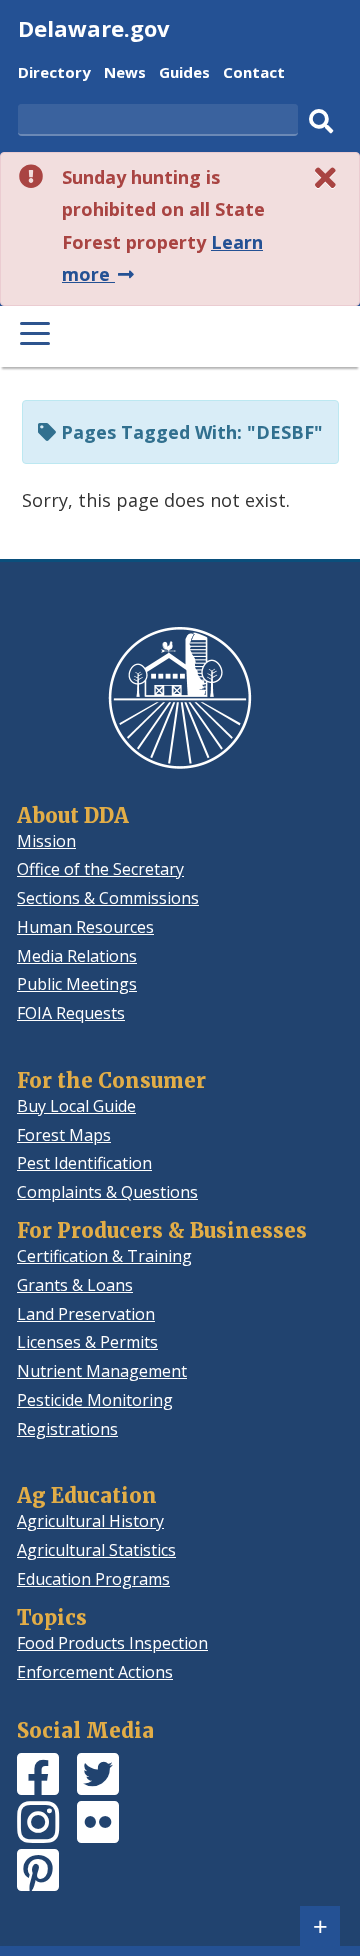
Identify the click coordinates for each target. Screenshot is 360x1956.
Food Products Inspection (112, 1643)
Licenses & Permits (87, 1342)
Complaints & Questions (107, 1192)
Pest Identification (84, 1163)
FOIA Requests (71, 1013)
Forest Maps (64, 1135)
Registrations (67, 1429)
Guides (184, 74)
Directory (54, 74)
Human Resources (85, 927)
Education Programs (93, 1579)
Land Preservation (86, 1314)
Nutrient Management (102, 1371)
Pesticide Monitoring (95, 1400)
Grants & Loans (75, 1285)
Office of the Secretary (100, 869)
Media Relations (77, 956)
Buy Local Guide (76, 1106)
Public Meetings (77, 984)
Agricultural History (90, 1521)
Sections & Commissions (108, 898)
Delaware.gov (94, 28)
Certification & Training (104, 1256)
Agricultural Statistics (96, 1550)
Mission (46, 841)
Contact (254, 74)
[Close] (326, 177)
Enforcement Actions (95, 1672)
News (125, 74)
